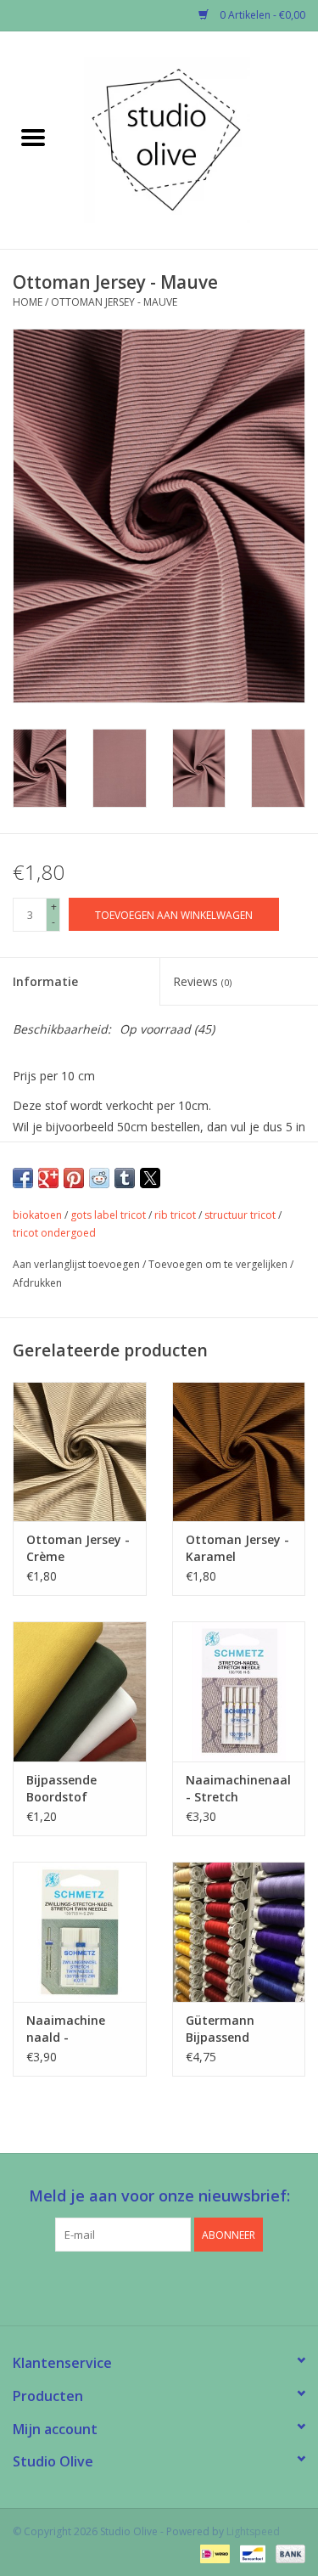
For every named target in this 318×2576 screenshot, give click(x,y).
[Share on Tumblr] (125, 1178)
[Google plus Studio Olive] (159, 2286)
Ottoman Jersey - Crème (78, 1548)
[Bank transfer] (287, 2553)
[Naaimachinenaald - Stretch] (239, 1691)
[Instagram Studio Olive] (190, 2286)
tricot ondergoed (54, 1233)
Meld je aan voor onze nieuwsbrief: (159, 2196)
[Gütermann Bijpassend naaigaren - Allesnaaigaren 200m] (239, 1932)
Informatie (45, 981)
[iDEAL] (213, 2553)
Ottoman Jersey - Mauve (114, 302)
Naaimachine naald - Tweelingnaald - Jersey (74, 2029)
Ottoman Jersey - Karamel (237, 1548)
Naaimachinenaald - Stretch (239, 1788)
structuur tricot (240, 1215)
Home (28, 302)
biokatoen (37, 1215)
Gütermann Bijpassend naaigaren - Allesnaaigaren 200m (230, 2029)
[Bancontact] (251, 2553)
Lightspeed (253, 2531)
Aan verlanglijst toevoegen (78, 1264)
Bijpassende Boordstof (61, 1788)
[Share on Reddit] (99, 1178)
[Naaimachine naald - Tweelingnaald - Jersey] (80, 1932)
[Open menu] (33, 137)
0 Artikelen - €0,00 (261, 15)
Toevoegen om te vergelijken (219, 1264)
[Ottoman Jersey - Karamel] (239, 1452)
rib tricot (175, 1215)
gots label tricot (108, 1215)
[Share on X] (150, 1178)
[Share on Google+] (48, 1178)
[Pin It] (74, 1178)
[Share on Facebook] (23, 1178)
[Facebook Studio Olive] (129, 2286)
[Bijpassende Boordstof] (80, 1691)
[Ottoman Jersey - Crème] (80, 1452)
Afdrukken (37, 1283)
